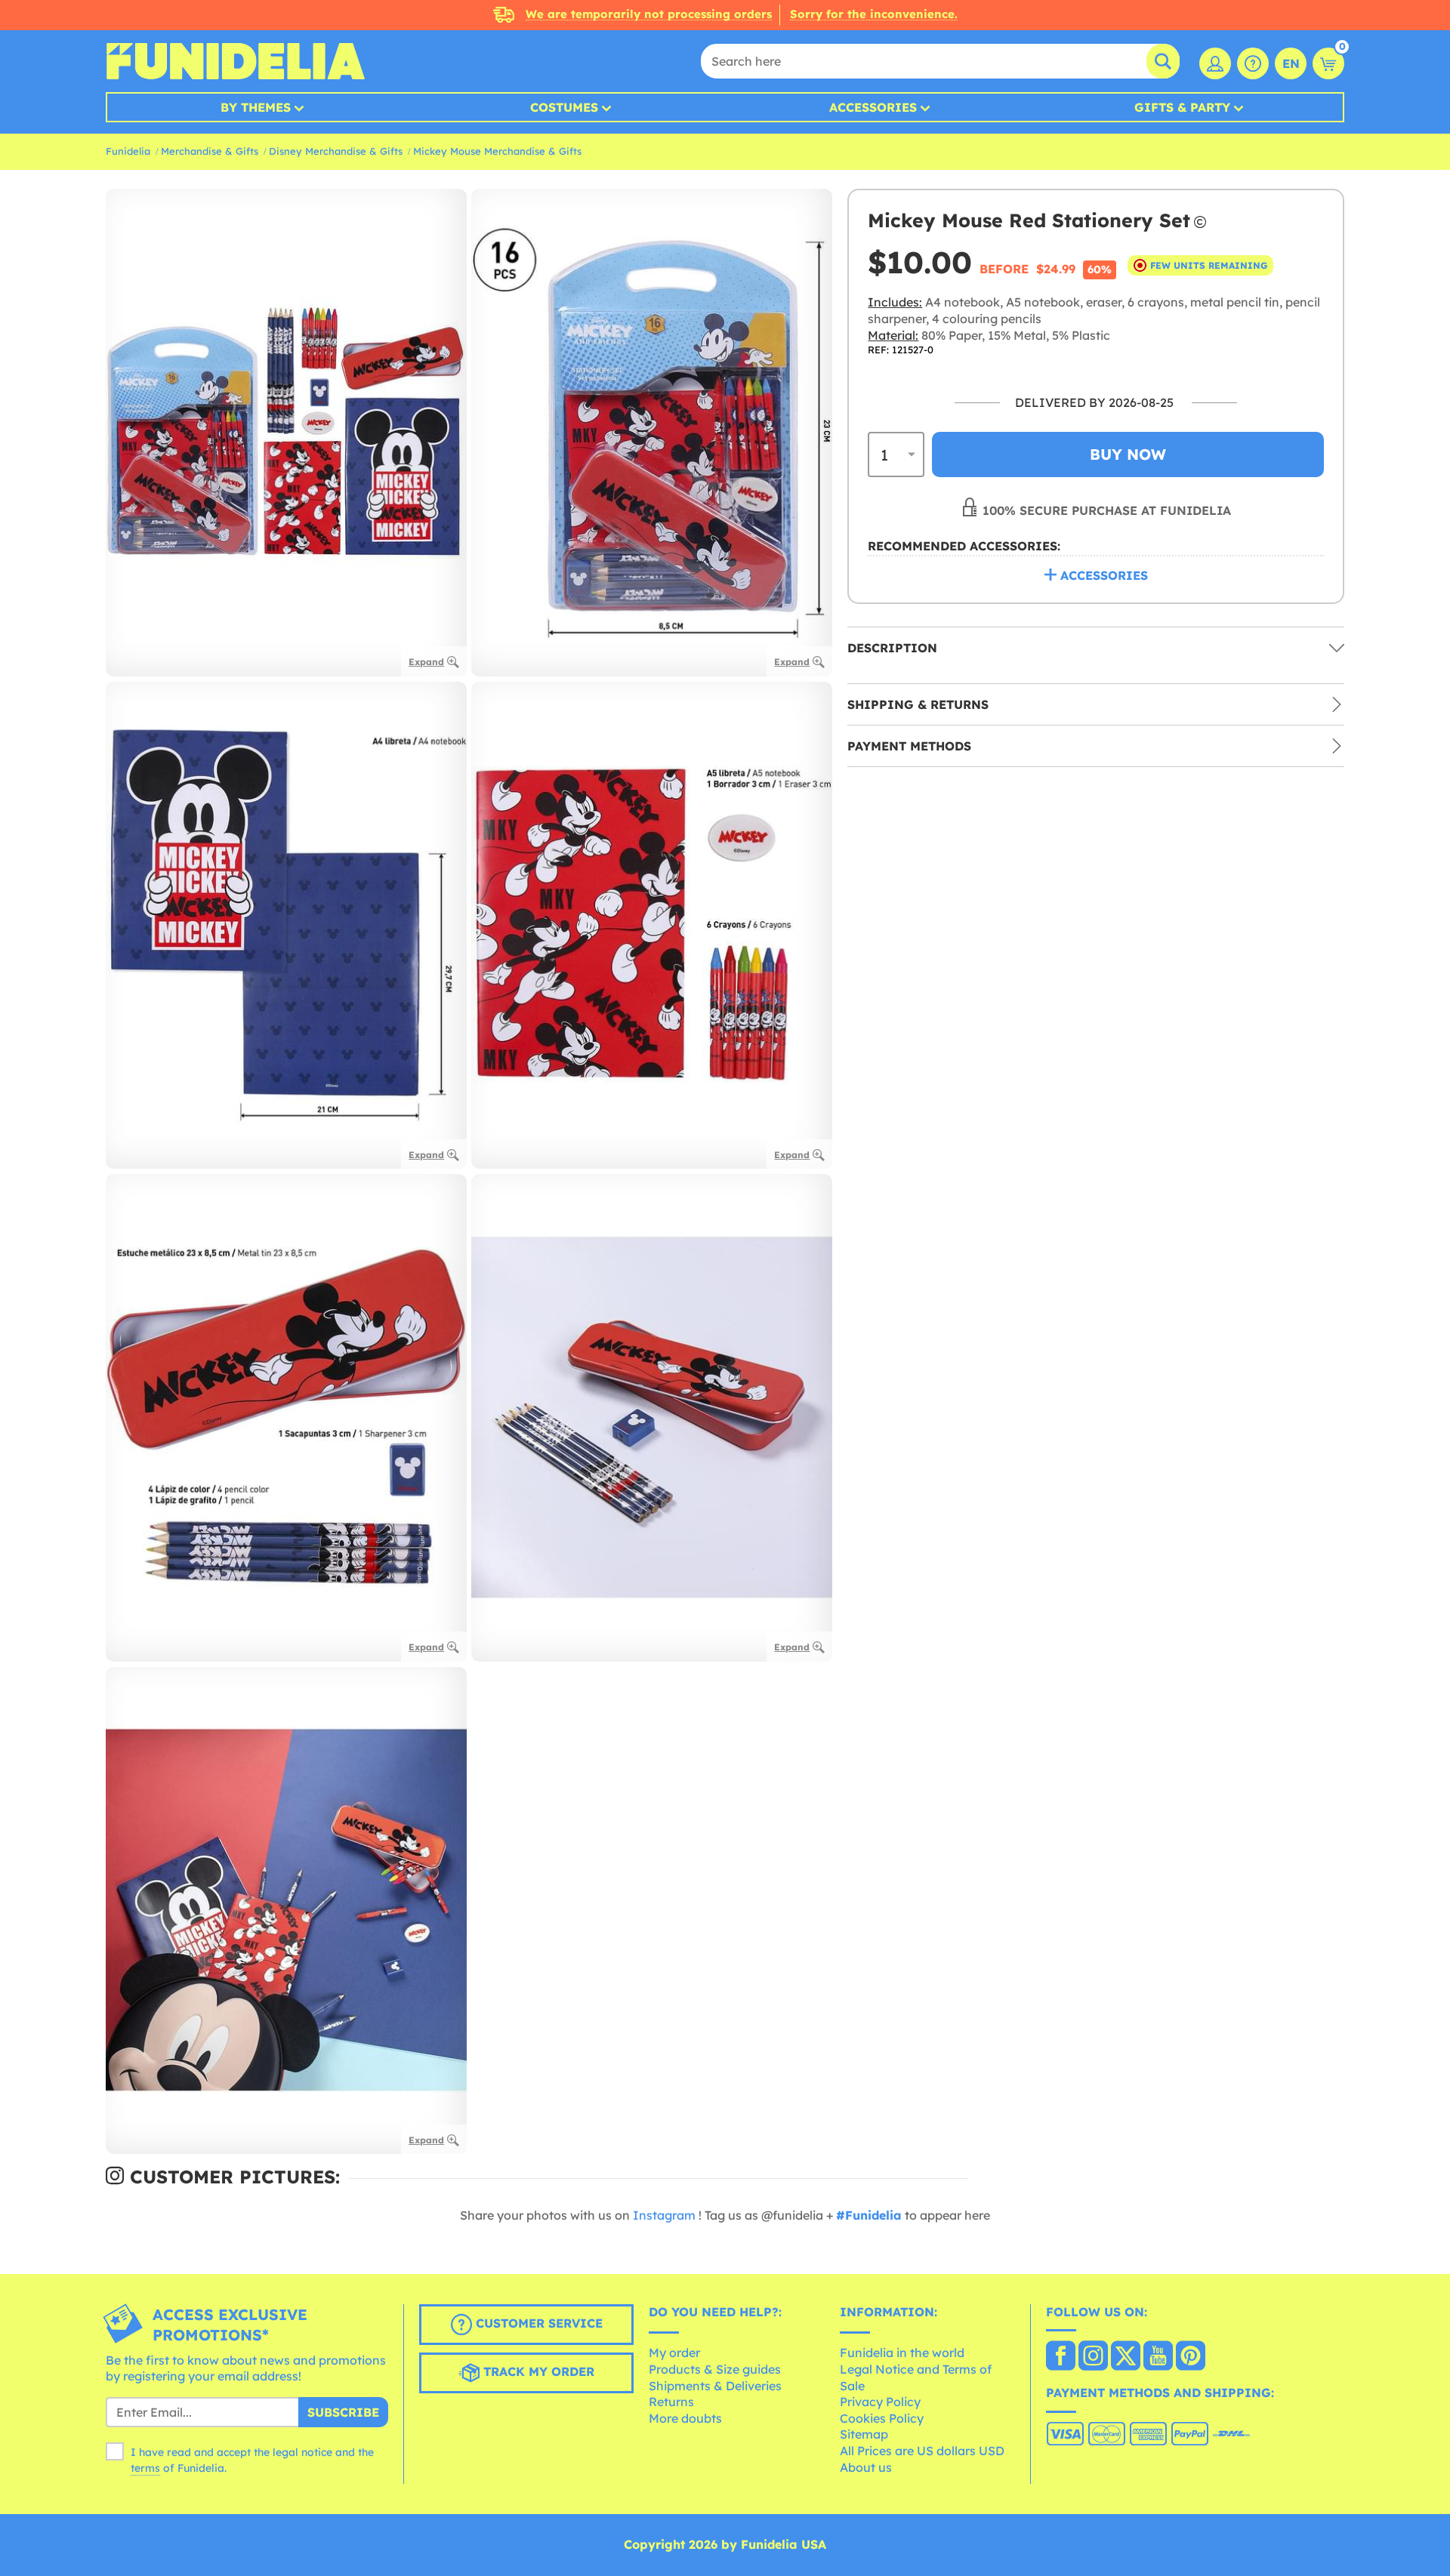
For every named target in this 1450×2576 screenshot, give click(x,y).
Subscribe (343, 2412)
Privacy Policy (880, 2402)
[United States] (1061, 2357)
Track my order (537, 2371)
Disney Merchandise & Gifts (336, 151)
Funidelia (128, 151)
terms (145, 2468)
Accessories (873, 107)
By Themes (256, 107)
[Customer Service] (1253, 63)
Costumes (564, 107)
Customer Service (537, 2323)
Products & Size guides (715, 2369)
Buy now (1128, 454)
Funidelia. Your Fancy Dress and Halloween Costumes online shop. (235, 61)
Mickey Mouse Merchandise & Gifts (497, 151)
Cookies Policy (882, 2418)
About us (866, 2467)
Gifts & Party (1182, 107)
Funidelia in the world (902, 2353)
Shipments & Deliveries (715, 2386)
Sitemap (864, 2434)
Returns (671, 2402)
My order (674, 2353)
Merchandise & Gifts (210, 151)
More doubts (685, 2418)
